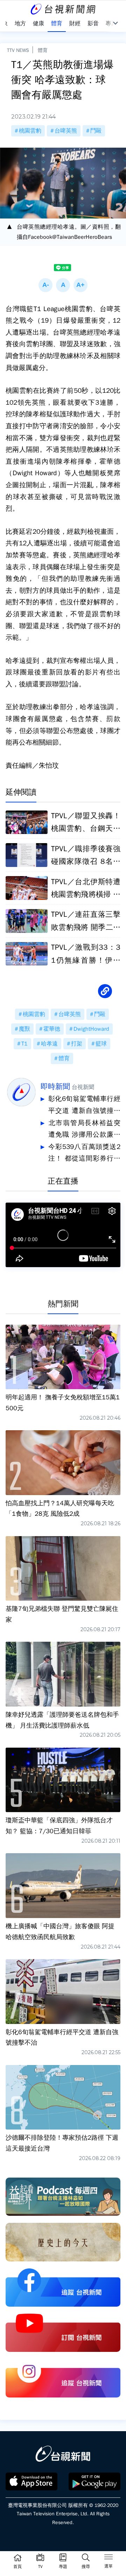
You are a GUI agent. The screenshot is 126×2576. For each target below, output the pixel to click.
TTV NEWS (18, 50)
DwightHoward (91, 1029)
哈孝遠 (49, 1044)
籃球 (101, 1044)
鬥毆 (96, 131)
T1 (24, 1044)
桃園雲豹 (30, 131)
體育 (43, 50)
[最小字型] (45, 285)
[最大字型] (80, 285)
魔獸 (24, 1029)
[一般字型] (63, 285)
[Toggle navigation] (108, 2558)
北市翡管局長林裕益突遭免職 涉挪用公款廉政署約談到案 (84, 1130)
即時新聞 (55, 1087)
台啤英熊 (66, 131)
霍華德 (52, 1029)
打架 (77, 1044)
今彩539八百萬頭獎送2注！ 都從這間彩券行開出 (84, 1154)
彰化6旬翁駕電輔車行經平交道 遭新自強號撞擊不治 (84, 1106)
